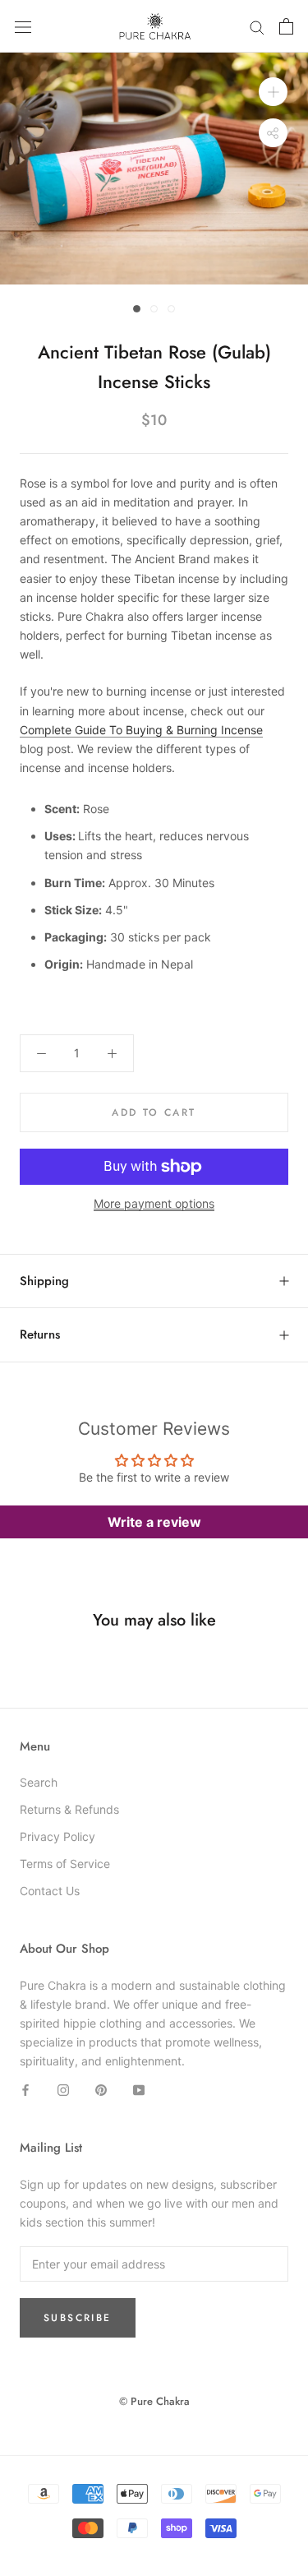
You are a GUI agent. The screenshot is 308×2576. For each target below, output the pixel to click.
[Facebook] (25, 2089)
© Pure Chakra (154, 2401)
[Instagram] (63, 2089)
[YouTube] (139, 2089)
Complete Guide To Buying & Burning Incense (141, 730)
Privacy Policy (57, 1836)
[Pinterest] (101, 2089)
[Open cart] (286, 26)
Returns (40, 1334)
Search (39, 1782)
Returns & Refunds (69, 1809)
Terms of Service (65, 1864)
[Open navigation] (23, 27)
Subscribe (78, 2318)
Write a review (154, 1522)
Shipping (44, 1281)
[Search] (257, 27)
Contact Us (50, 1891)
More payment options (154, 1203)
